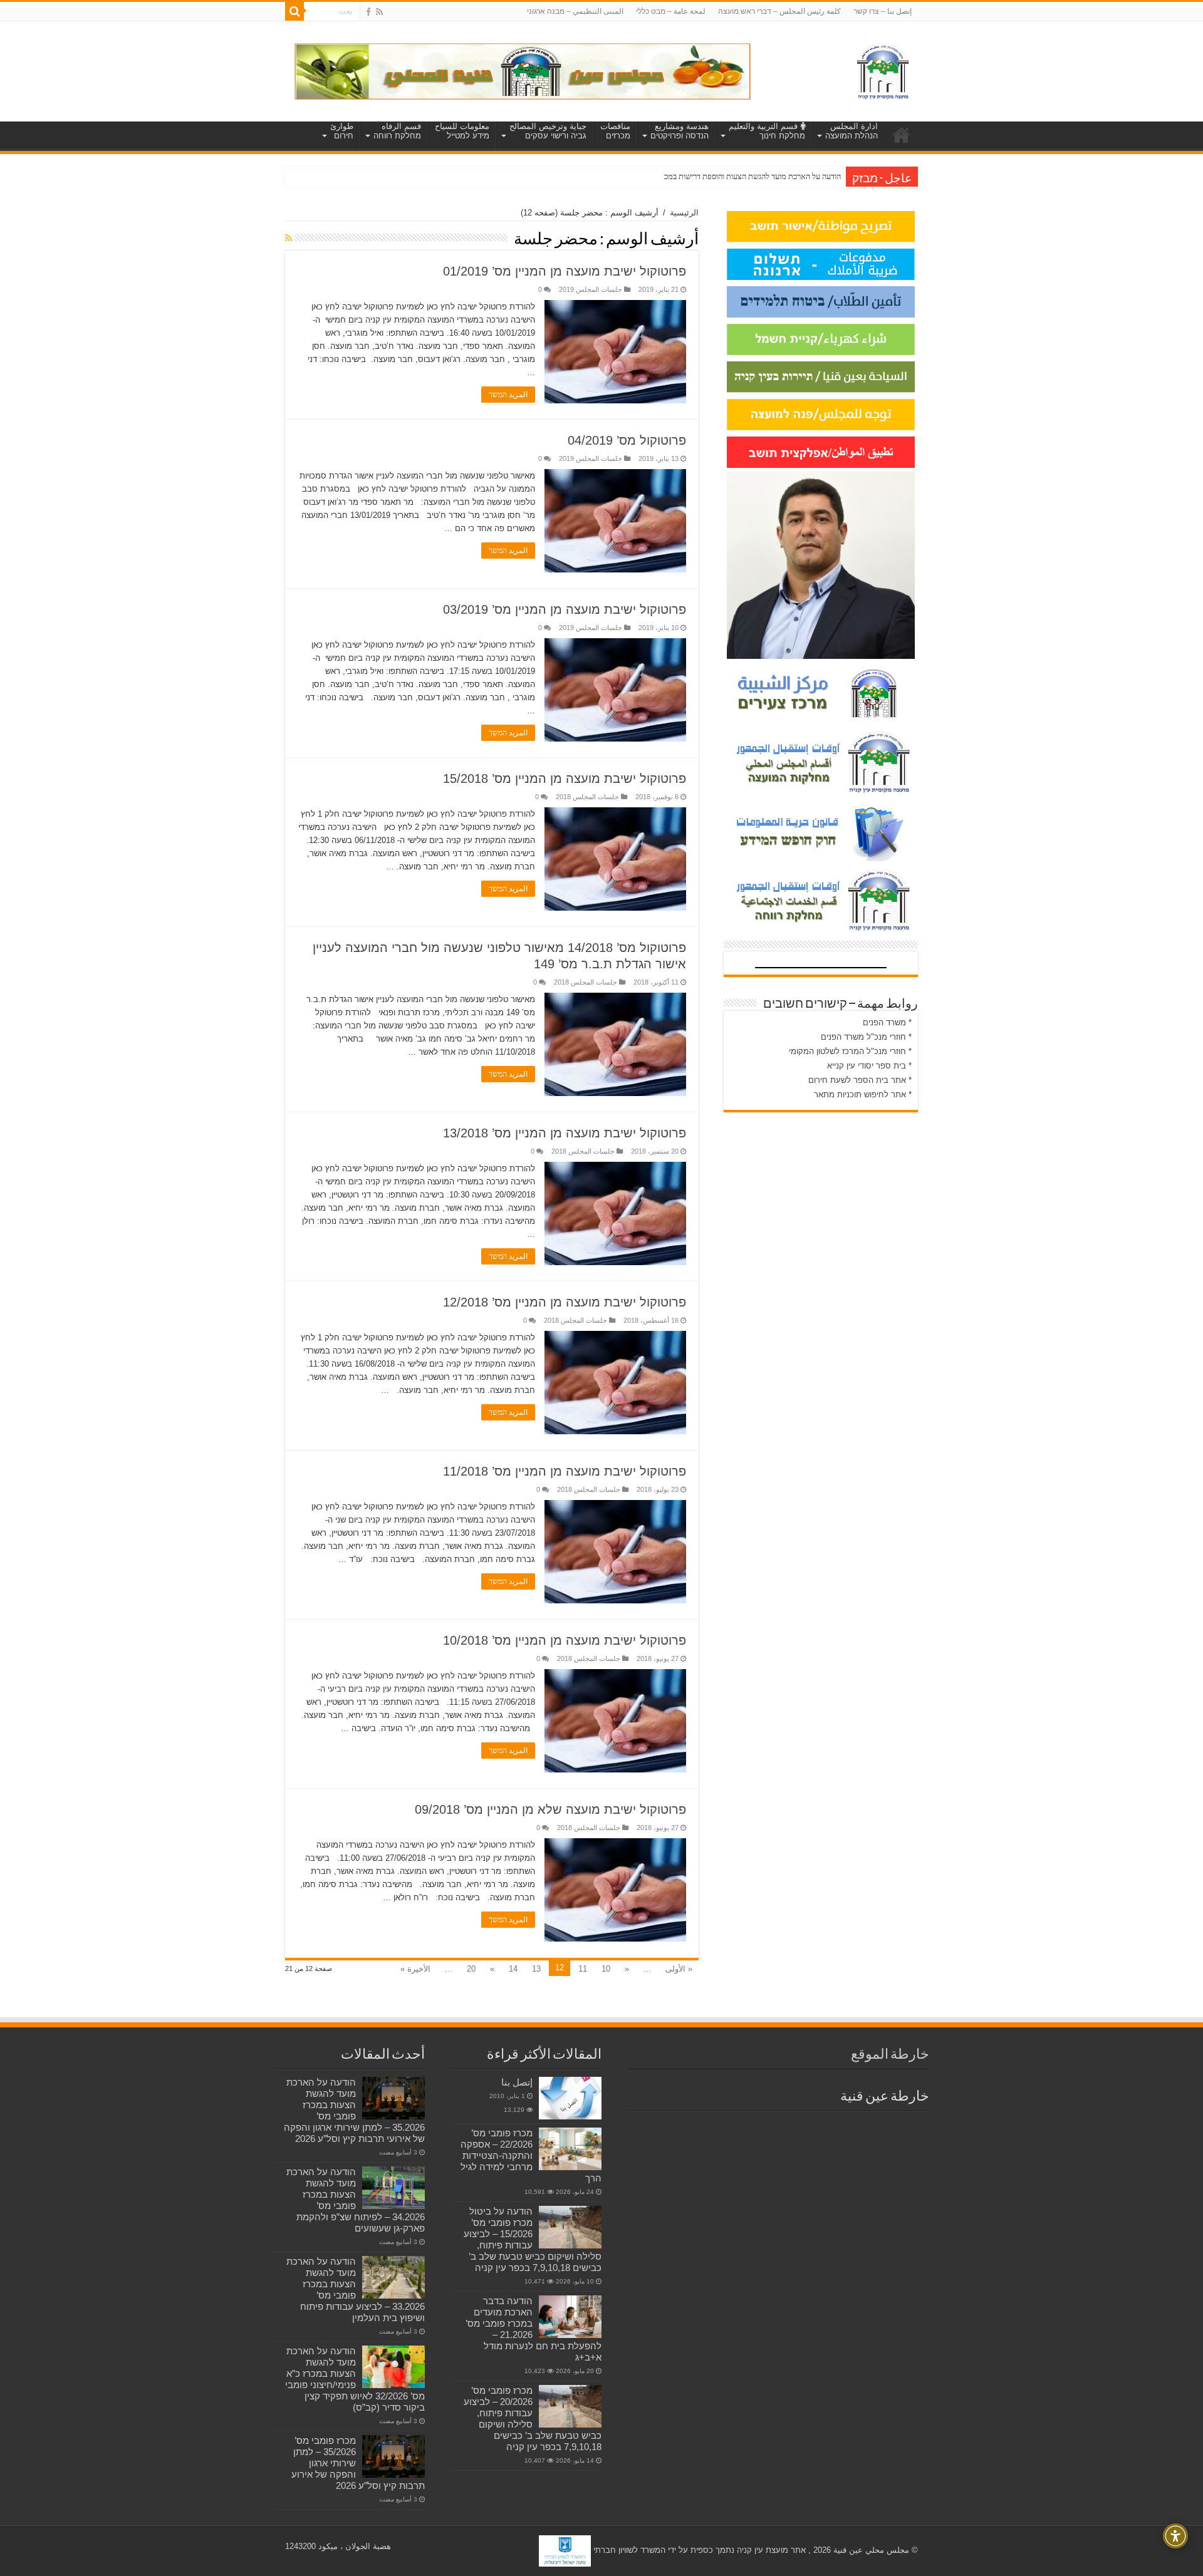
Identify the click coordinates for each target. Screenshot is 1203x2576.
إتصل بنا (517, 2082)
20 (471, 1969)
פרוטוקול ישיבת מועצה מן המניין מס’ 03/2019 (565, 609)
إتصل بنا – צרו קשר (883, 11)
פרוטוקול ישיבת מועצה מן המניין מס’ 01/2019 (565, 271)
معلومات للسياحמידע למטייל (462, 131)
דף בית (902, 135)
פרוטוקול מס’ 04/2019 (627, 440)
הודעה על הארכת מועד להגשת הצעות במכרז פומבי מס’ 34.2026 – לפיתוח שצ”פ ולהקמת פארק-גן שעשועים (356, 2200)
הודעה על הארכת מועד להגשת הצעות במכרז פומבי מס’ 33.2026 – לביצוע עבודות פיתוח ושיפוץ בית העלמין (356, 2289)
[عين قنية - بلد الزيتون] (523, 70)
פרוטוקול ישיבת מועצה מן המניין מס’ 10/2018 (565, 1640)
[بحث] (294, 11)
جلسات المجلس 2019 (591, 289)
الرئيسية (684, 213)
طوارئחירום (342, 131)
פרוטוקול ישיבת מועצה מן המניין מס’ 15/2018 (565, 778)
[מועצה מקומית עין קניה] (883, 69)
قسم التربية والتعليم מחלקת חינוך (767, 131)
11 (583, 1969)
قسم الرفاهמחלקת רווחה (397, 131)
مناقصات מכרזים (615, 131)
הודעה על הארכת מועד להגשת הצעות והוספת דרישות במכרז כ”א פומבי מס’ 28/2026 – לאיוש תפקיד (687, 176)
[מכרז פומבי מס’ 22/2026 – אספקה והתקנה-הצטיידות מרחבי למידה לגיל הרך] (570, 2149)
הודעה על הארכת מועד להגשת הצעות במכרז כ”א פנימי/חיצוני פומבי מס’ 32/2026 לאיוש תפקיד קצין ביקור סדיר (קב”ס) (355, 2379)
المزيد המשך (508, 395)
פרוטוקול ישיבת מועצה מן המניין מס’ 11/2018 (565, 1471)
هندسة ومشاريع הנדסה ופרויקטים (680, 131)
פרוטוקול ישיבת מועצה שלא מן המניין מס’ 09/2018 (550, 1809)
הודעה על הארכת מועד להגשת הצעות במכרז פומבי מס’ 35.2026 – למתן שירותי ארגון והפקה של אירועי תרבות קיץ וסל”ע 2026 (354, 2110)
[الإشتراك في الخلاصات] (289, 238)
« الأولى (679, 1969)
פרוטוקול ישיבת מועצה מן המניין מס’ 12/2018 (565, 1302)
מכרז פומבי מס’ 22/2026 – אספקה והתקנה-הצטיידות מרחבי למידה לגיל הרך (531, 2155)
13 (536, 1969)
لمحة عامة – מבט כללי (671, 11)
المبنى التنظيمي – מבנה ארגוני (575, 11)
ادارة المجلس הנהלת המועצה (851, 131)
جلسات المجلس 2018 (587, 797)
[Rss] (379, 12)
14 (513, 1969)
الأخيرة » (415, 1969)
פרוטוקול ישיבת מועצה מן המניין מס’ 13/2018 (565, 1133)
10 (606, 1969)
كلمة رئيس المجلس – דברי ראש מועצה (779, 11)
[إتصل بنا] (570, 2098)
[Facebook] (368, 12)
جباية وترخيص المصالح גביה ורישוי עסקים (548, 131)
